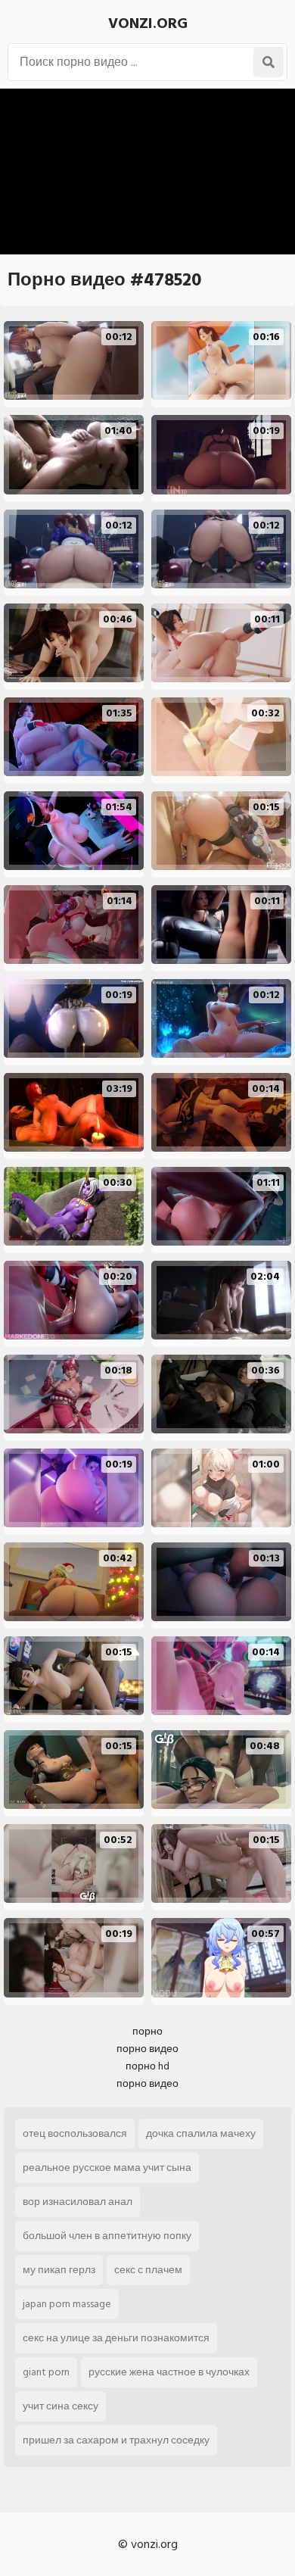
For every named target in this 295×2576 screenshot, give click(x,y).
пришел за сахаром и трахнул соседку (116, 2440)
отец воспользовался (75, 2133)
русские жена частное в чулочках (169, 2372)
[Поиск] (269, 62)
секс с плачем (148, 2270)
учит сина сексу (61, 2406)
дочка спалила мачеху (201, 2133)
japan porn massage (67, 2304)
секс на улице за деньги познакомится (116, 2338)
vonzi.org (148, 23)
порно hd (147, 2066)
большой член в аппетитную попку (107, 2236)
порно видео (147, 2049)
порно (147, 2031)
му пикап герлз (59, 2270)
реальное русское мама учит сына (107, 2167)
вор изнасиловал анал (78, 2202)
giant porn (46, 2372)
